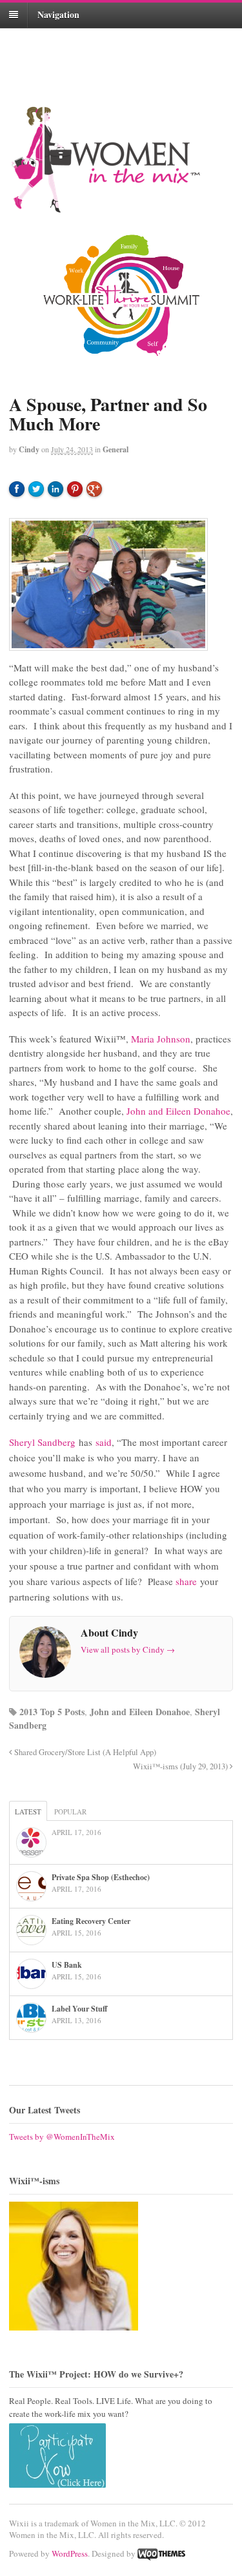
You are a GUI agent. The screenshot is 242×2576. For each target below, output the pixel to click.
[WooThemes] (161, 2553)
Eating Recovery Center (91, 1921)
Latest (28, 1812)
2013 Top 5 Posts (52, 1712)
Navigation (58, 14)
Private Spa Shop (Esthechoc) (101, 1877)
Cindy (29, 449)
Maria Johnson (161, 1039)
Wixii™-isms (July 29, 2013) (181, 1766)
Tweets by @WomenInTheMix (62, 2137)
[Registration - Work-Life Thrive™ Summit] (121, 295)
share (186, 1581)
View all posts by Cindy (128, 1649)
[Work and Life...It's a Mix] (106, 207)
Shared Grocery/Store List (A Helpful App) (84, 1752)
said (104, 1442)
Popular (70, 1812)
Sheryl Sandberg (42, 1442)
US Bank (67, 1965)
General (116, 449)
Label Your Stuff (79, 2009)
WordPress (70, 2553)
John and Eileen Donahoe (178, 1111)
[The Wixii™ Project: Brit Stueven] (121, 2266)
